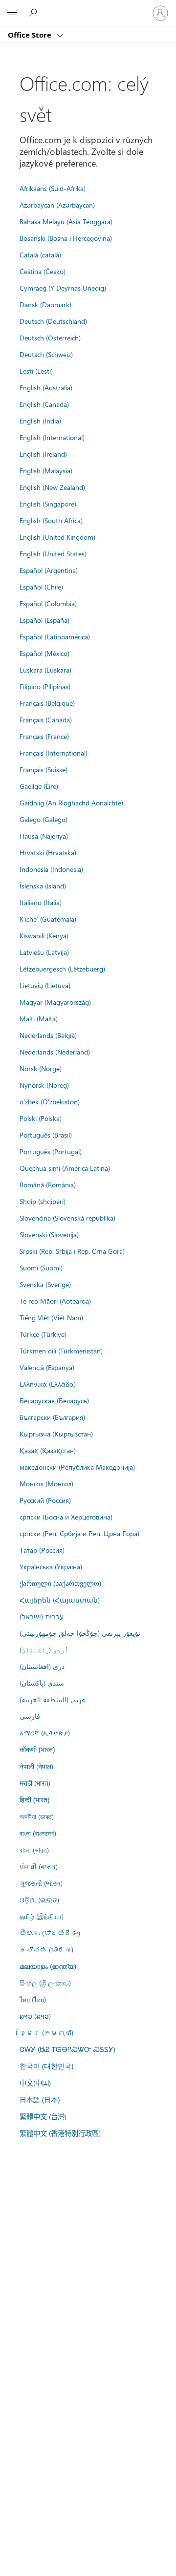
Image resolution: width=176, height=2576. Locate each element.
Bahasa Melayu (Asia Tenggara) (66, 221)
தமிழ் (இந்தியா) (42, 1916)
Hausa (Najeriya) (44, 836)
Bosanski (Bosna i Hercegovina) (66, 238)
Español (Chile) (41, 587)
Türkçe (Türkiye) (43, 1334)
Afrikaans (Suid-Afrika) (53, 188)
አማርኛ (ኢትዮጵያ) (45, 1732)
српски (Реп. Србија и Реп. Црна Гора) (79, 1533)
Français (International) (54, 753)
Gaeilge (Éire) (39, 786)
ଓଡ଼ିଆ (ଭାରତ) (39, 1900)
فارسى (30, 1716)
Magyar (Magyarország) (55, 1002)
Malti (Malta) (39, 1018)
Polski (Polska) (41, 1118)
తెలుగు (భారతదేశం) (50, 1933)
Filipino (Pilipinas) (45, 686)
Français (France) (44, 736)
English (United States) (53, 553)
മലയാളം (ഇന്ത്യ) (48, 1966)
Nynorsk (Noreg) (44, 1085)
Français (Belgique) (47, 703)
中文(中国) (35, 2083)
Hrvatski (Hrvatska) (48, 852)
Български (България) (52, 1417)
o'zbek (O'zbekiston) (50, 1101)
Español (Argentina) (49, 570)
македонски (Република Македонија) (77, 1467)
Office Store (31, 35)
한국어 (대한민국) (46, 2066)
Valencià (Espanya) (47, 1367)
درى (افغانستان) (42, 1666)
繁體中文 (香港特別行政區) (60, 2133)
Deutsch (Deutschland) (53, 321)
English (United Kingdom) (57, 537)
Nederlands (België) (48, 1035)
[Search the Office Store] (34, 13)
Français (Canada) (46, 719)
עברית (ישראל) (42, 1616)
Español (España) (44, 620)
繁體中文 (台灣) (43, 2116)
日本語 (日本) (40, 2100)
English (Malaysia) (46, 470)
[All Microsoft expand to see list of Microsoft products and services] (12, 13)
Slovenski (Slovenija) (49, 1234)
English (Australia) (46, 387)
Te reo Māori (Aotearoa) (55, 1301)
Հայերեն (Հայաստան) (60, 1600)
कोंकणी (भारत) (37, 1749)
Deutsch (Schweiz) (46, 354)
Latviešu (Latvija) (44, 952)
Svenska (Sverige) (45, 1284)
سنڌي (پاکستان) (42, 1683)
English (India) (40, 421)
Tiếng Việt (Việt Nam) (51, 1317)
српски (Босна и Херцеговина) (66, 1517)
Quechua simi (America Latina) (65, 1168)
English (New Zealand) (52, 487)
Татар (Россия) (42, 1550)
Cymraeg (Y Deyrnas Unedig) (63, 288)
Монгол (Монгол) (46, 1483)
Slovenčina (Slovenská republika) (67, 1218)
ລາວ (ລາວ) (35, 2016)
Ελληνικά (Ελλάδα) (48, 1384)
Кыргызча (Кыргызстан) (56, 1434)
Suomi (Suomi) (41, 1267)
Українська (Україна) (51, 1566)
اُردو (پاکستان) (44, 1649)
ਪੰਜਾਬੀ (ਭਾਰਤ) (39, 1866)
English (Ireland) (43, 454)
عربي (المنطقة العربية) (53, 1699)
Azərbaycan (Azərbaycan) (57, 205)
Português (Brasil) (46, 1135)
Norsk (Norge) (41, 1068)
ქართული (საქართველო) (60, 1583)
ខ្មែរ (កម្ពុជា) (46, 2032)
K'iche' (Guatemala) (48, 919)
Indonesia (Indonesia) (51, 869)
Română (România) (48, 1184)
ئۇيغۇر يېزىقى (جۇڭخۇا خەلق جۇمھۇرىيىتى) (80, 1633)
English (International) (52, 437)
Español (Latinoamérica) (55, 636)
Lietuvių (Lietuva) (45, 985)
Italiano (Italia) (41, 902)
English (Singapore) (48, 504)
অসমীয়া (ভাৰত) (37, 1816)
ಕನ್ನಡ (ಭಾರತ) (46, 1949)
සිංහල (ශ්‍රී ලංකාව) (45, 1983)
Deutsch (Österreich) (50, 338)
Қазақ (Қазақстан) (48, 1450)
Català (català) (40, 254)
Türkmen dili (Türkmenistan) (61, 1351)
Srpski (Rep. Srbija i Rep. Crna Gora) (72, 1251)
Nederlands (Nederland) (55, 1052)
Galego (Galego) (44, 819)
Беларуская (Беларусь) (54, 1400)
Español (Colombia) (48, 603)
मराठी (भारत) (35, 1783)
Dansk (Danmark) (45, 304)
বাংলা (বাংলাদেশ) (38, 1833)
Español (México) (44, 653)
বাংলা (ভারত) (34, 1850)
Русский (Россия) (45, 1500)
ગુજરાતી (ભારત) (41, 1883)
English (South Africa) (51, 520)
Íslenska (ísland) (43, 886)
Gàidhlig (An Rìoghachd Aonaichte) (71, 802)
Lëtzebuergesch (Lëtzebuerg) (62, 969)
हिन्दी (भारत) (34, 1800)
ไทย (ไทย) (33, 1999)
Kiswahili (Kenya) (44, 935)
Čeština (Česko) (43, 271)
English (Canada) (44, 404)
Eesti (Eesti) (36, 371)
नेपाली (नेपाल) (36, 1766)
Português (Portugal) (51, 1151)
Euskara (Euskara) (45, 670)
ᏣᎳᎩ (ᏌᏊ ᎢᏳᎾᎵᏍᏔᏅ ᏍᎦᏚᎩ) (67, 2049)
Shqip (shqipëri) (43, 1201)
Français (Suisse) (44, 769)
